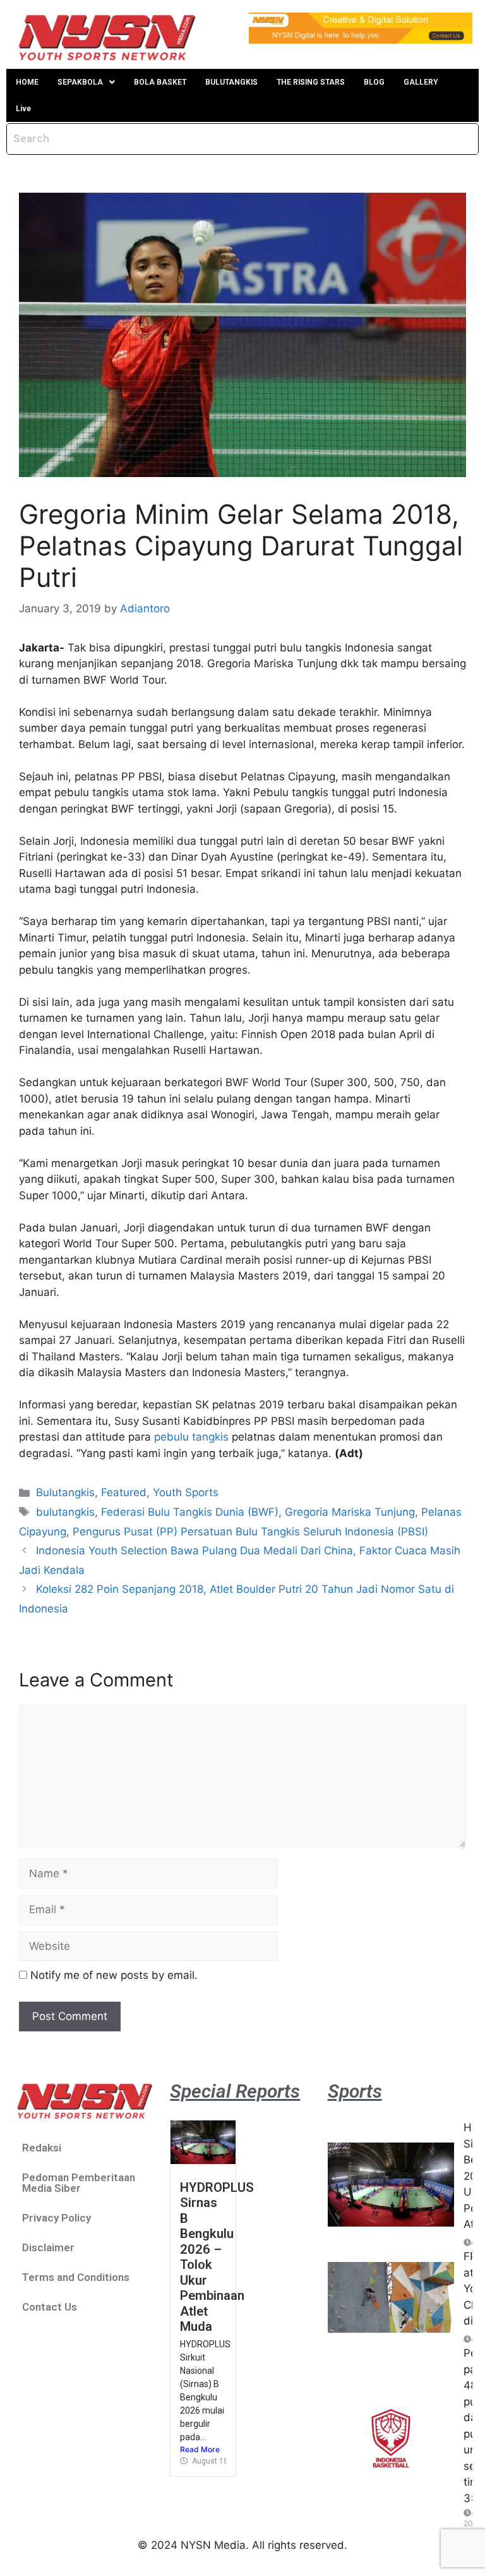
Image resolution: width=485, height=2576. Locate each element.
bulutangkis (65, 1512)
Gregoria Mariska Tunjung (350, 1512)
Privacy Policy (57, 2218)
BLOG (374, 82)
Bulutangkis (65, 1492)
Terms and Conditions (76, 2277)
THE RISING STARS (311, 82)
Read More (200, 2449)
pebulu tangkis (191, 1437)
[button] (86, 82)
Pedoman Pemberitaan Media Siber (79, 2183)
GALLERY (421, 82)
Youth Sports (186, 1492)
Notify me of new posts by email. (114, 1975)
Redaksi (42, 2148)
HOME (27, 82)
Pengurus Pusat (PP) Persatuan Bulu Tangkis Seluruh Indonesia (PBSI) (250, 1532)
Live (23, 109)
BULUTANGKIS (231, 82)
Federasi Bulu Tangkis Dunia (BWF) (190, 1512)
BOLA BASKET (160, 82)
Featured (124, 1492)
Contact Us (50, 2307)
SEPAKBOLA (80, 82)
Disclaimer (48, 2247)
